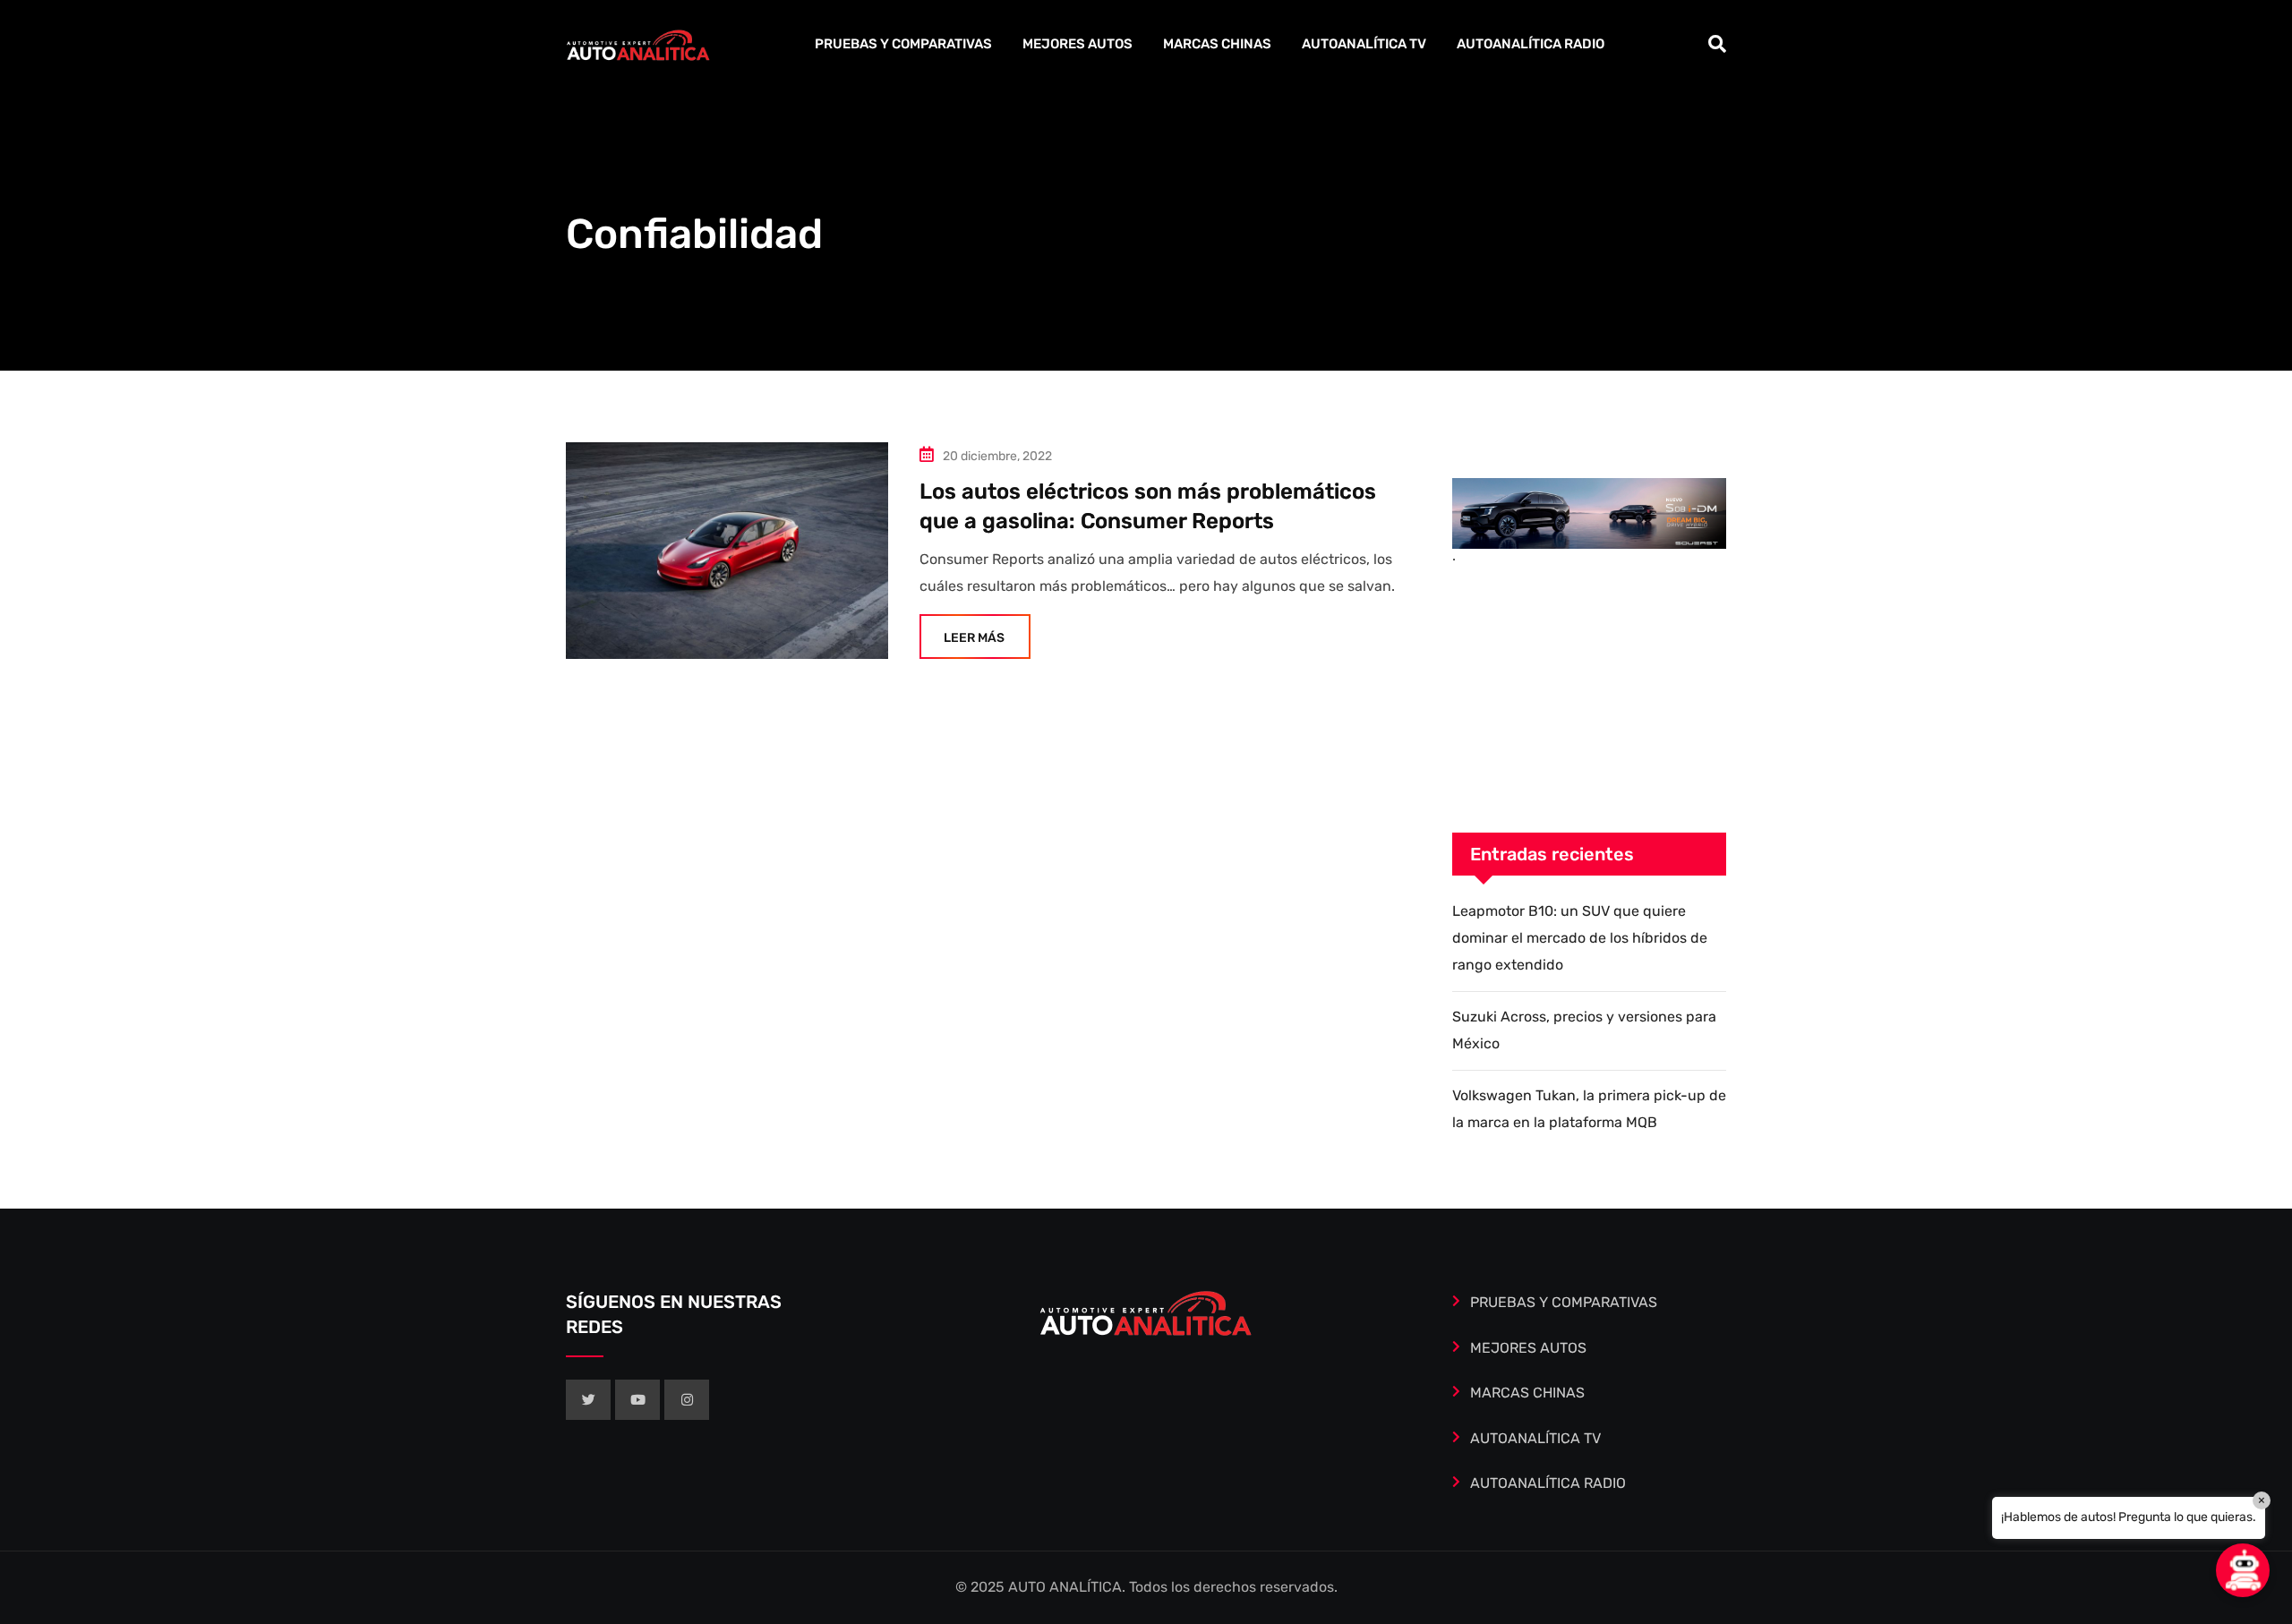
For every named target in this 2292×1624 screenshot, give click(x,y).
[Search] (1717, 44)
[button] (2243, 1570)
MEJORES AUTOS (1078, 44)
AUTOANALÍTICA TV (1364, 44)
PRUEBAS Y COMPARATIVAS (903, 44)
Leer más (974, 638)
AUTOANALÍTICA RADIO (1531, 44)
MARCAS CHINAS (1217, 44)
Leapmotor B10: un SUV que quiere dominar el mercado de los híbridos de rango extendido (1580, 938)
